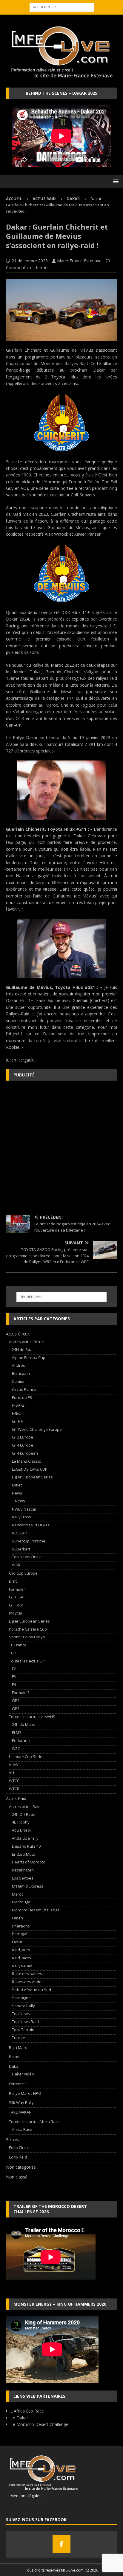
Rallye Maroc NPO (25, 2093)
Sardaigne (21, 1998)
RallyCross (21, 1517)
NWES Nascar (24, 1509)
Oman (17, 1918)
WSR (16, 1565)
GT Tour (16, 1605)
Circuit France (24, 1389)
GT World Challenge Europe (37, 1429)
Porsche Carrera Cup (28, 1629)
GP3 (16, 1709)
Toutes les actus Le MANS (32, 1717)
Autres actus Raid (25, 1807)
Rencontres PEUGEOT (31, 1525)
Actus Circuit (18, 1334)
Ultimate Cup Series (27, 1757)
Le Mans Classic (26, 1461)
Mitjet (17, 1485)
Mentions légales (24, 2496)
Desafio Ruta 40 (26, 1846)
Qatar (17, 1942)
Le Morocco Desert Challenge (39, 2424)
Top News (21, 2014)
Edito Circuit (19, 2148)
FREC (16, 1413)
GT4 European (25, 1453)
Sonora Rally (23, 2006)
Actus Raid (44, 199)
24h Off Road (24, 1814)
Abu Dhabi (21, 1830)
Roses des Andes (28, 1982)
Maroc (18, 1894)
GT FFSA (16, 1597)
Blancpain (21, 1373)
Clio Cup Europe (23, 1573)
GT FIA (17, 1421)
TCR (12, 1653)
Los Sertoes (23, 1878)
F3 (14, 1676)
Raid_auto (21, 1950)
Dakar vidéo (23, 2074)
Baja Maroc (19, 2047)
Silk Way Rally (21, 2103)
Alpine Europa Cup (29, 1358)
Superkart (21, 1549)
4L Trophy (21, 1822)
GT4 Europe (23, 1445)
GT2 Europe (23, 1437)
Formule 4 (18, 1589)
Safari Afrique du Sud (31, 1990)
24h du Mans (24, 1724)
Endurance (22, 1740)
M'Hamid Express (28, 1886)
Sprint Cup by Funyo (27, 1637)
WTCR (14, 1789)
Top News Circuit (27, 1557)
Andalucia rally (25, 1838)
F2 (14, 1669)
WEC (16, 1748)
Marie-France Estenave (79, 261)
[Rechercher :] (62, 7)
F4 (14, 1684)
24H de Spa (22, 1349)
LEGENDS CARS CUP (30, 1469)
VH (11, 1773)
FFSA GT (19, 1405)
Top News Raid (25, 2022)
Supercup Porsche (29, 1541)
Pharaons (21, 1926)
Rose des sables (27, 1974)
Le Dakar (19, 2418)
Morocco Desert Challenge (36, 1910)
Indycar (16, 1613)
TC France (18, 1645)
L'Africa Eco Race (27, 2411)
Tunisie (19, 2038)
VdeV (14, 1765)
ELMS (17, 1732)
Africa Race (22, 2129)
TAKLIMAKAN (20, 2112)
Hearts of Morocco (29, 1862)
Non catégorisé (21, 2167)
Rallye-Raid (22, 1966)
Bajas (14, 2057)
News (17, 1493)
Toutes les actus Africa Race (34, 2122)
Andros (19, 1365)
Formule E (21, 1693)
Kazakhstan (23, 1870)
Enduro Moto (24, 1854)
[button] (115, 181)
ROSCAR (19, 1533)
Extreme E (18, 2084)
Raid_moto (21, 1958)
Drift (13, 1581)
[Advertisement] (61, 1148)
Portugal (20, 1934)
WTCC (14, 1781)
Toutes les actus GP (27, 1661)
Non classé (17, 2177)
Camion (19, 1381)
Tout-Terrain (23, 2030)
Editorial (14, 2140)
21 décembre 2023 (30, 261)
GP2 (16, 1701)
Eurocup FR (22, 1397)
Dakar (14, 2066)
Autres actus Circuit (26, 1342)
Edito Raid (18, 2157)
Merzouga (21, 1902)
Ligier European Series (32, 1477)
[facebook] (61, 2544)
